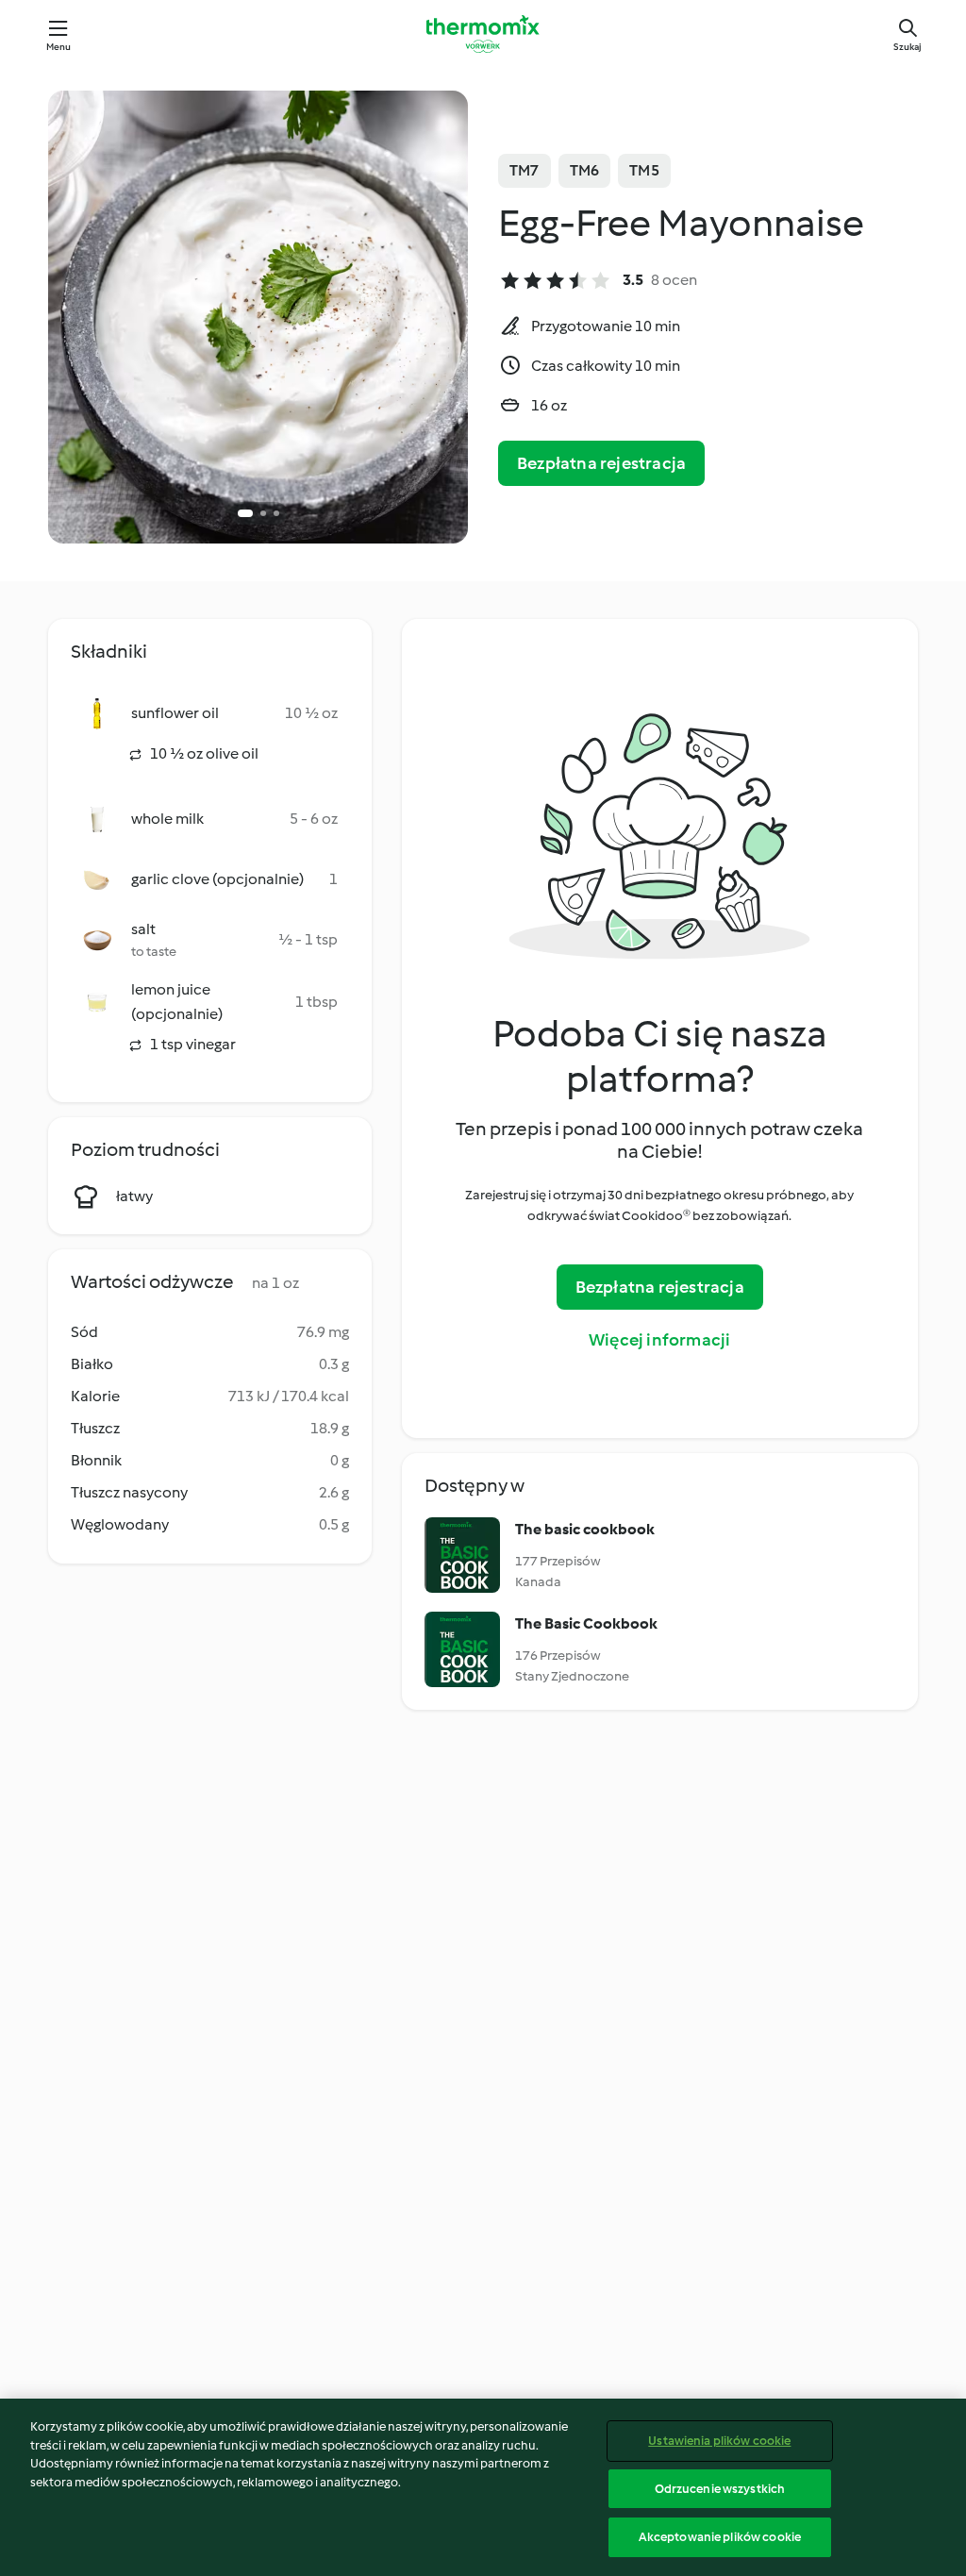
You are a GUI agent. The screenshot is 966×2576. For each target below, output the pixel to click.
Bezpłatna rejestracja (601, 463)
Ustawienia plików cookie (719, 2441)
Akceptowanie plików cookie (720, 2537)
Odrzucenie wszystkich (720, 2489)
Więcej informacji (659, 1340)
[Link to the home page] (483, 34)
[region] (483, 2487)
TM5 (644, 170)
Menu (59, 47)
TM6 (585, 170)
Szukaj (908, 47)
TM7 (525, 170)
